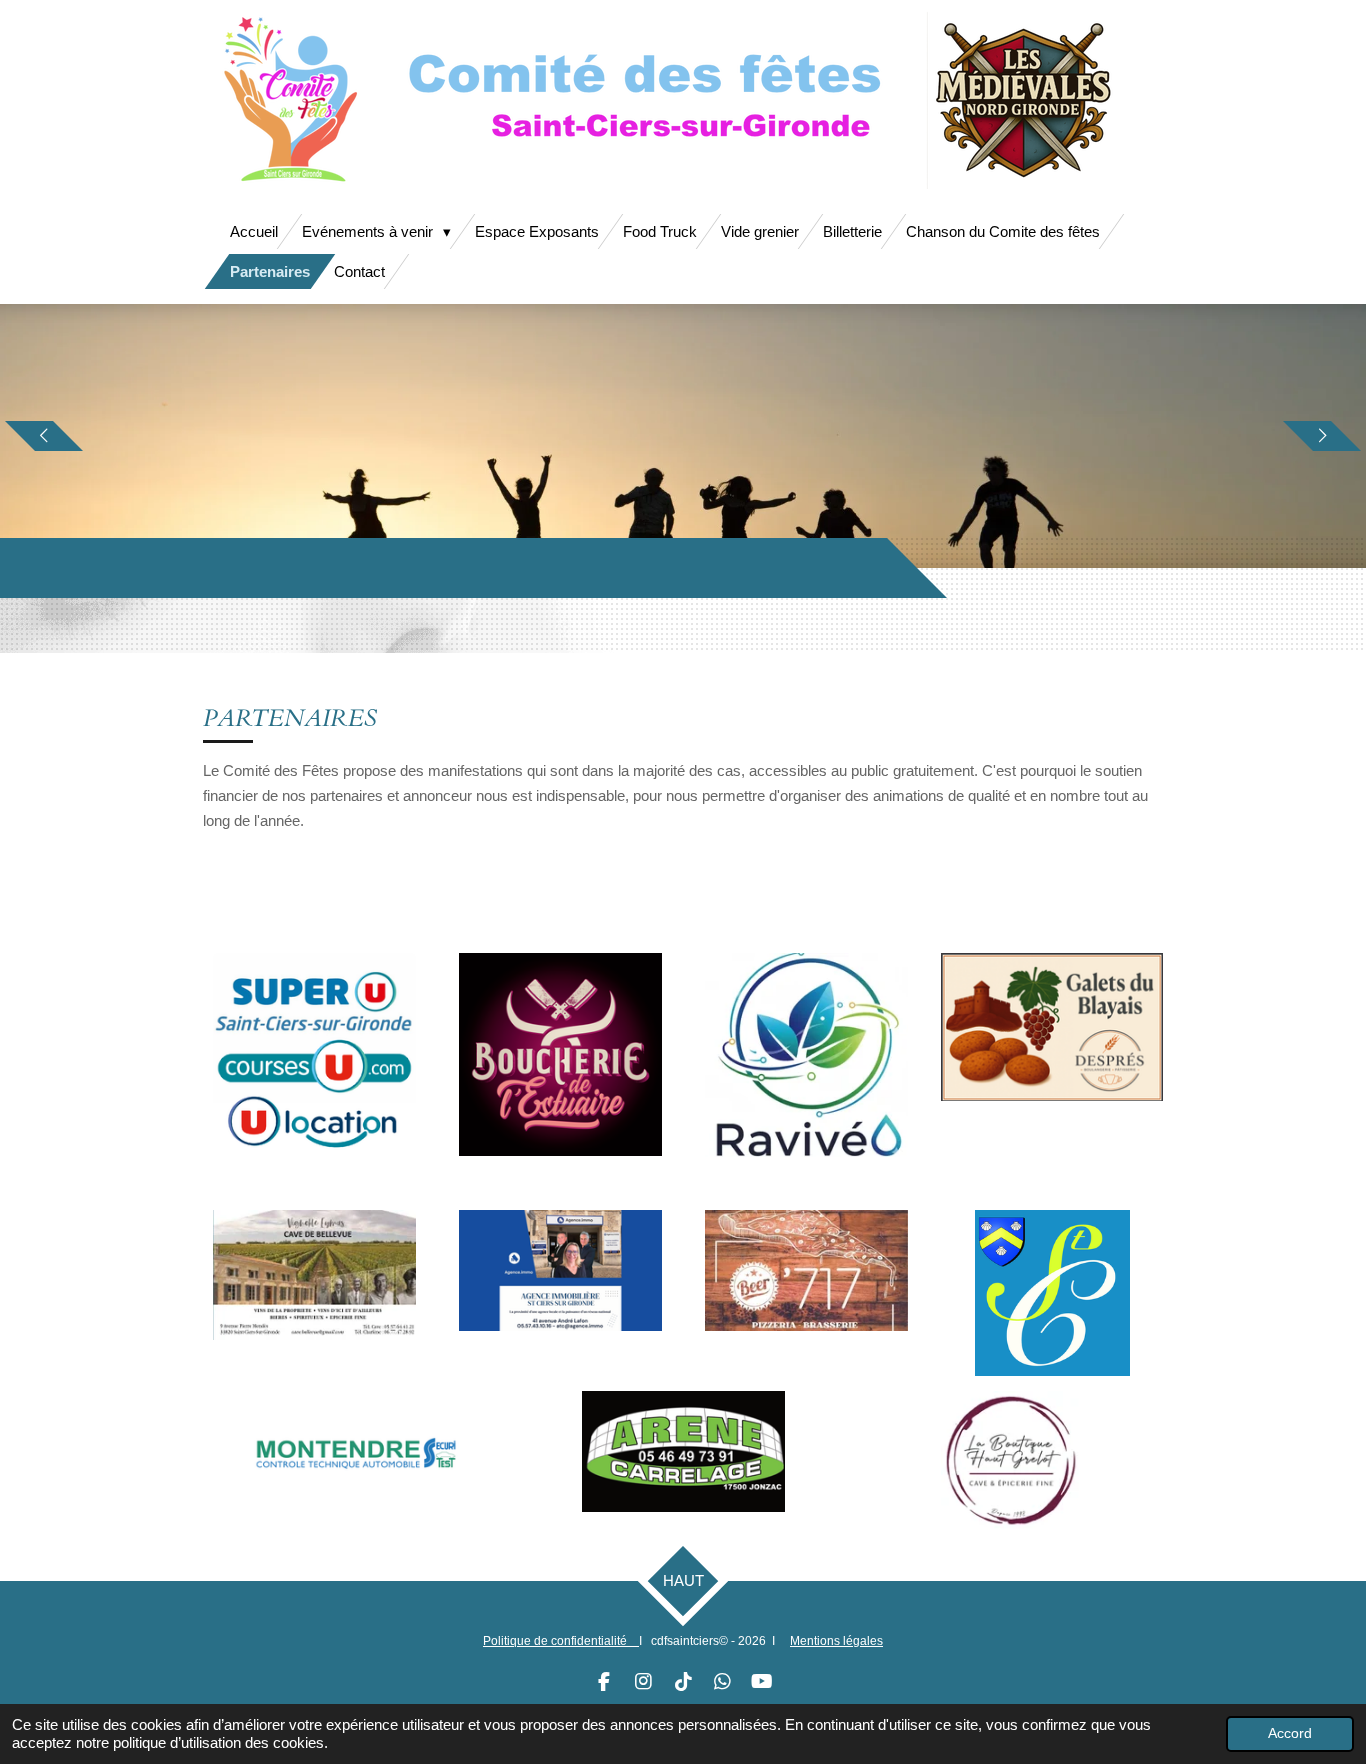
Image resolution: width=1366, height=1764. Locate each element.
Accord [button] (1290, 1733)
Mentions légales (836, 1641)
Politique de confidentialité (561, 1641)
